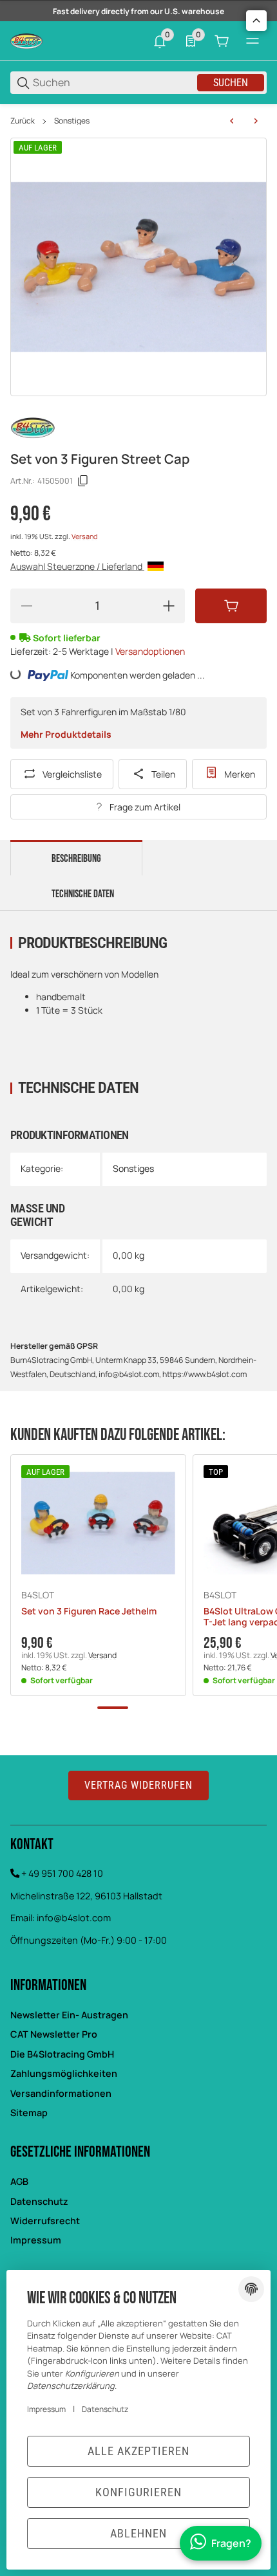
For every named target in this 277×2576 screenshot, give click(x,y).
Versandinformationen (61, 2093)
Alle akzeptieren (138, 2451)
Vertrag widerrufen (138, 1785)
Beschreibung (76, 859)
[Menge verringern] (26, 606)
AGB (19, 2181)
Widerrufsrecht (45, 2221)
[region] (138, 121)
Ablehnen (138, 2533)
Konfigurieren (138, 2492)
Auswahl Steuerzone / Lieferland (77, 566)
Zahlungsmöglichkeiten (64, 2073)
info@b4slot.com (74, 1918)
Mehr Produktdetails (66, 734)
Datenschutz (39, 2201)
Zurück (23, 121)
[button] (98, 1523)
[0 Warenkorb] (222, 41)
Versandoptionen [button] (150, 651)
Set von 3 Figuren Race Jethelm (89, 1612)
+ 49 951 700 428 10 (62, 1873)
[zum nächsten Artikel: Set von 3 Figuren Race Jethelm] (256, 121)
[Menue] (253, 41)
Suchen (231, 83)
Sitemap (29, 2113)
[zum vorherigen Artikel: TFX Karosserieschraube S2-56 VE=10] (232, 121)
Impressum (36, 2240)
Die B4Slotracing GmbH (62, 2054)
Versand (84, 536)
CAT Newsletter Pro (54, 2034)
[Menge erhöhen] (169, 606)
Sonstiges (72, 121)
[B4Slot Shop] (26, 40)
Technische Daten (83, 894)
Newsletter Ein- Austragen (69, 2015)
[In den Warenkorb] (231, 606)
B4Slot (38, 1595)
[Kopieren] (83, 481)
